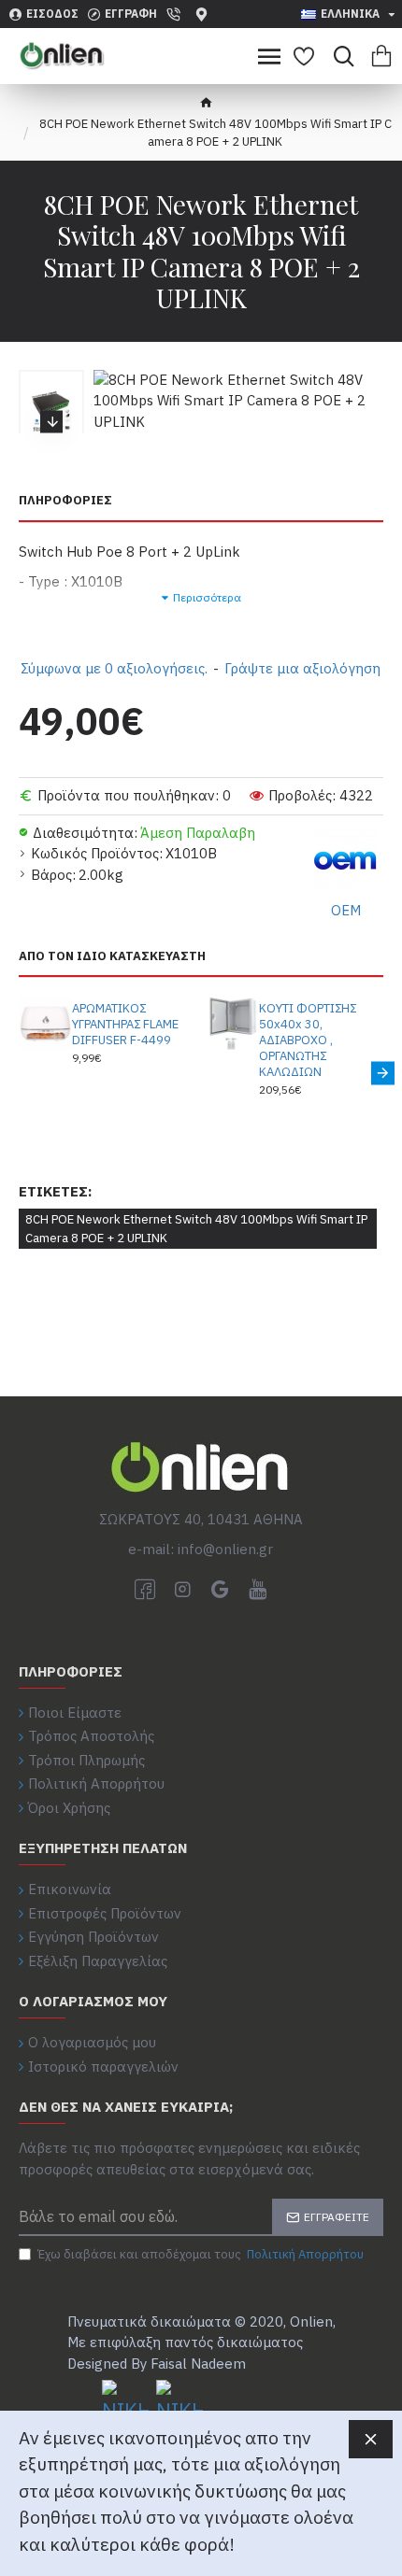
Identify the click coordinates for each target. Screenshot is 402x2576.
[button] (51, 376)
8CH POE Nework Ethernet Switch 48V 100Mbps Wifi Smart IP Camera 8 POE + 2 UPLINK (196, 1229)
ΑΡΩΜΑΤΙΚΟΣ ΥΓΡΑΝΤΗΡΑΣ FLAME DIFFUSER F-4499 (125, 1025)
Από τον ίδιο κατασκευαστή (112, 956)
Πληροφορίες (65, 501)
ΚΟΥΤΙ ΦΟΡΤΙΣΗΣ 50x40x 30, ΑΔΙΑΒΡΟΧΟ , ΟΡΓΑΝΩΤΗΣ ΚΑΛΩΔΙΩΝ (308, 1040)
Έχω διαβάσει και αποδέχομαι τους (201, 2254)
